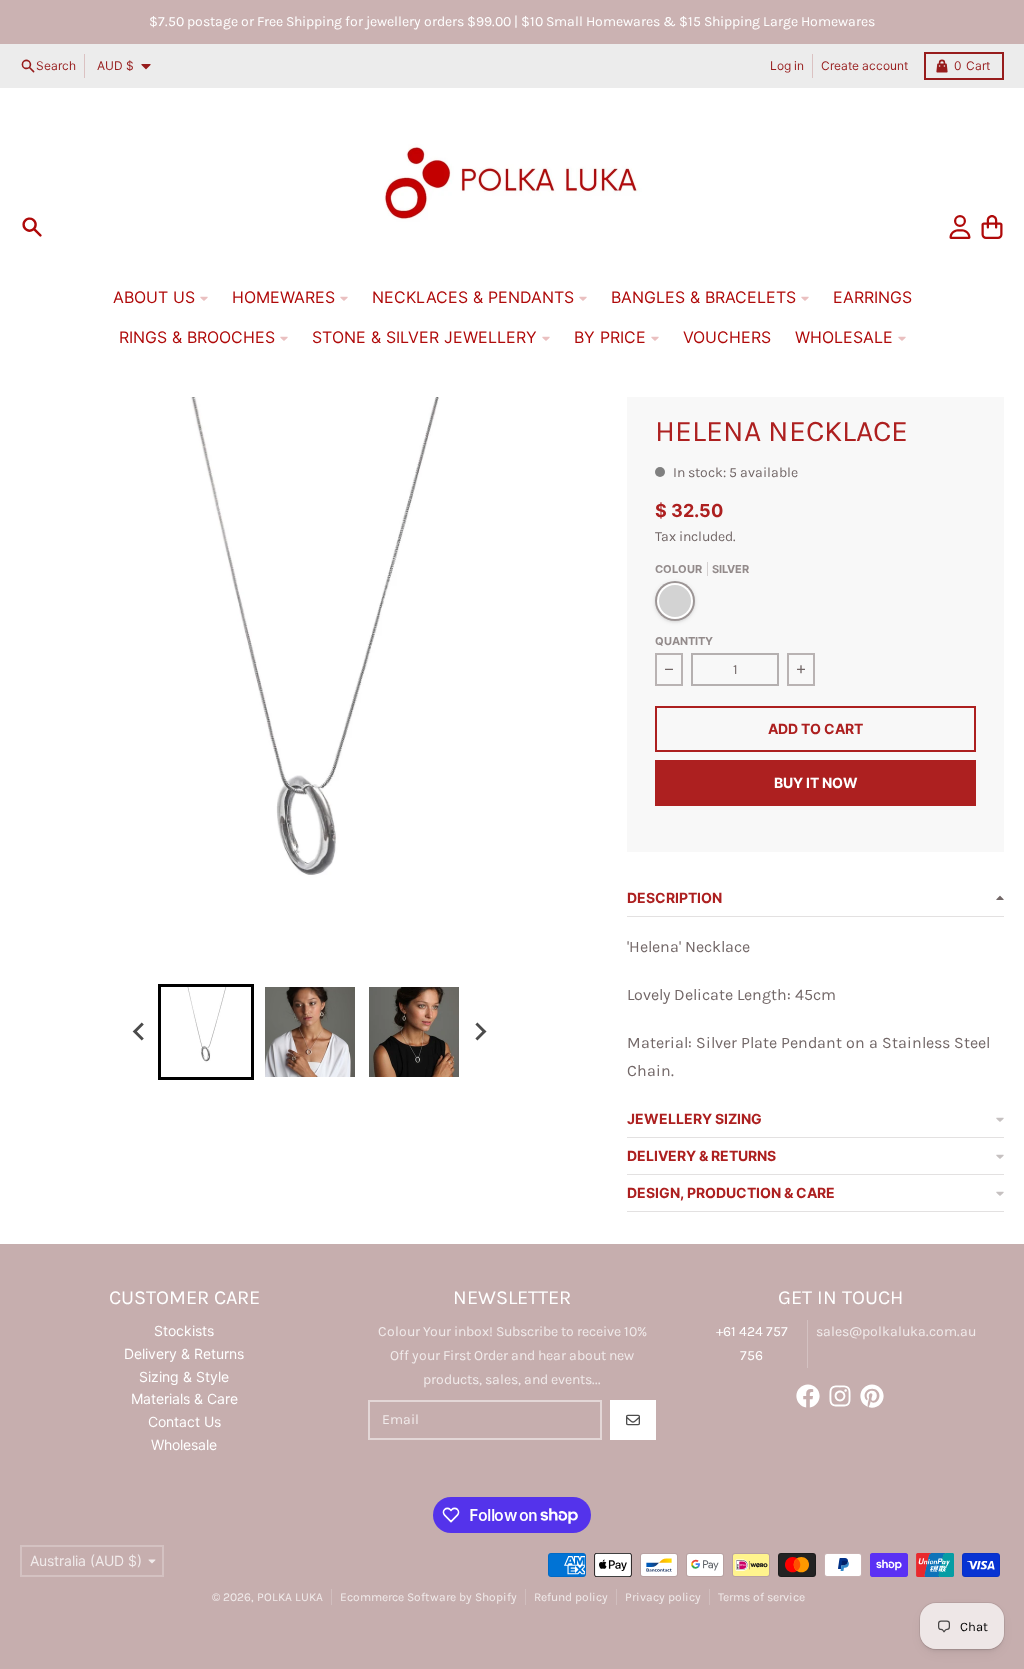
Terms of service (761, 1597)
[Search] (32, 227)
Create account (864, 65)
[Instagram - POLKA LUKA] (840, 1396)
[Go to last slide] (140, 1032)
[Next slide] (480, 1032)
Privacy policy (663, 1597)
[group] (206, 1032)
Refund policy (571, 1597)
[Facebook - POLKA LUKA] (808, 1396)
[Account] (960, 227)
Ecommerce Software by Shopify (428, 1597)
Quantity (684, 641)
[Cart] (992, 227)
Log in (787, 65)
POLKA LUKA (290, 1597)
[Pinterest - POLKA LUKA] (872, 1396)
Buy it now (816, 782)
